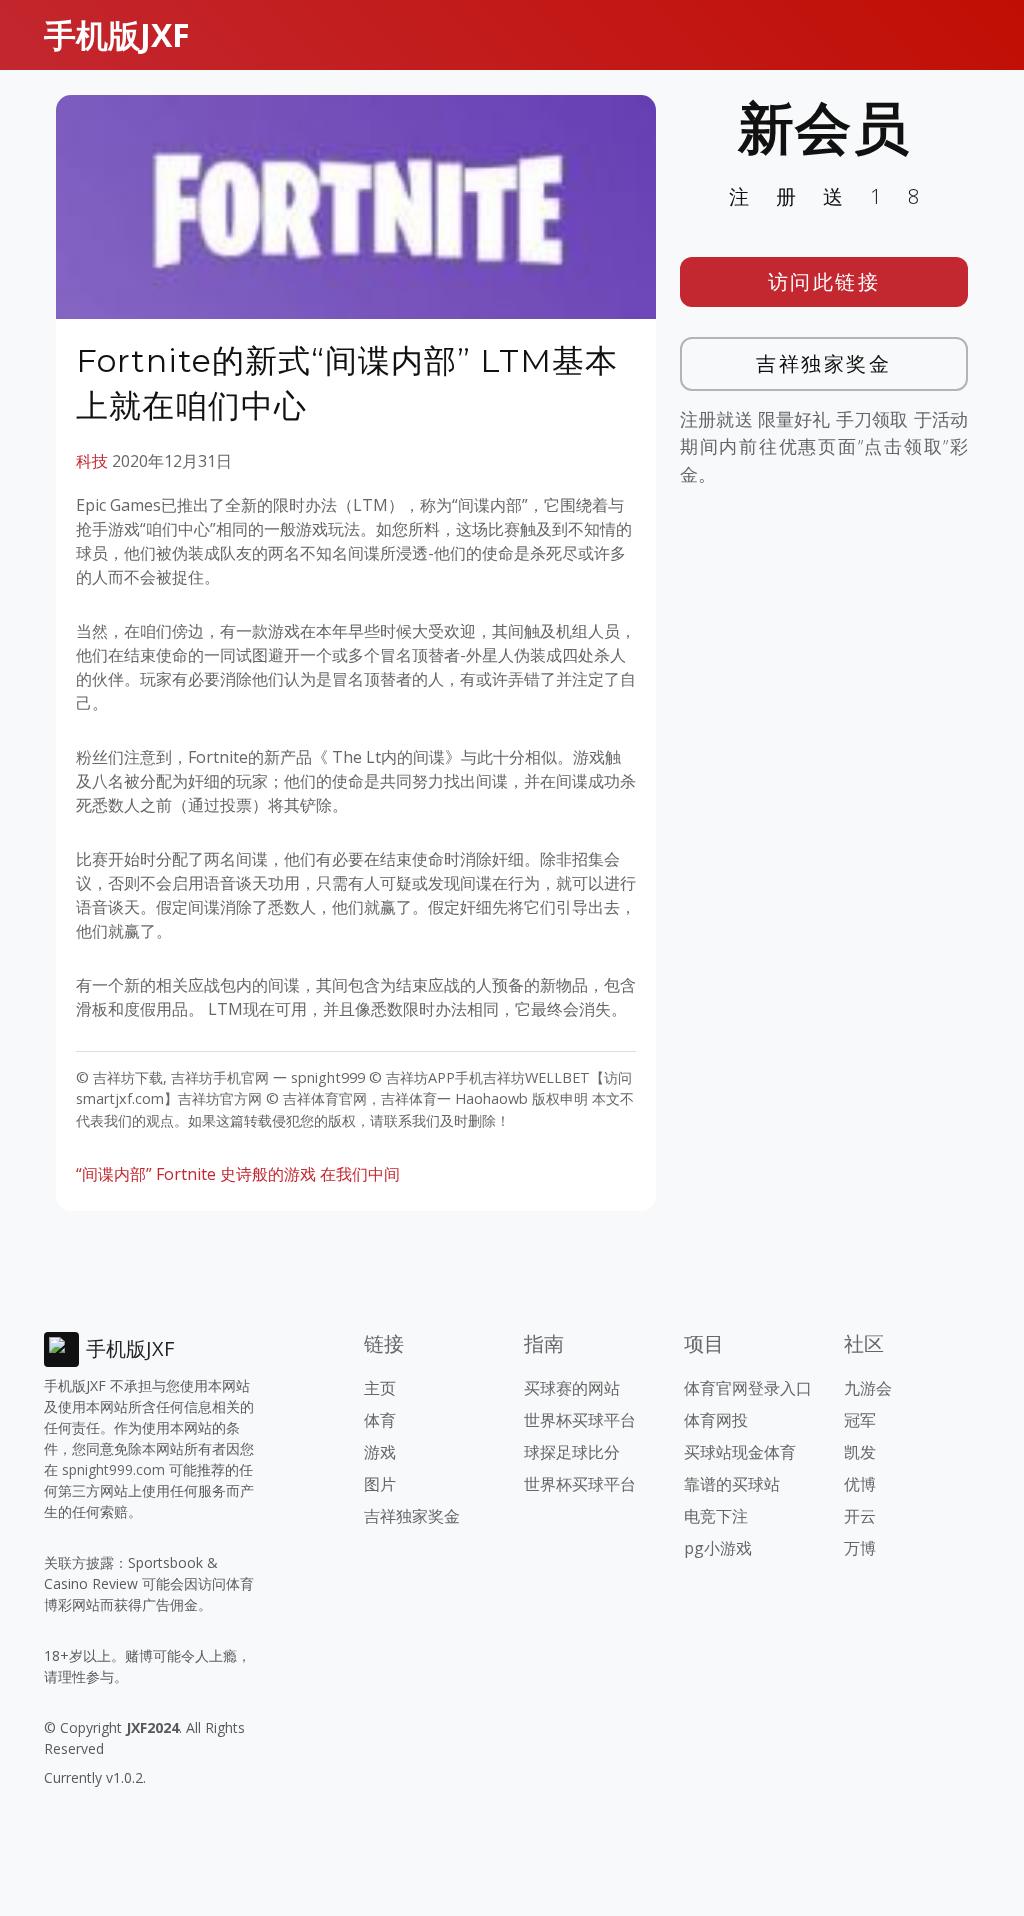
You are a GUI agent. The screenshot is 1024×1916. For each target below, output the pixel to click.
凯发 (860, 1452)
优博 (860, 1484)
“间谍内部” (114, 1174)
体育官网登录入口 (748, 1388)
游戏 (380, 1452)
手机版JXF (117, 34)
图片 (380, 1484)
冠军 (860, 1420)
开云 (860, 1516)
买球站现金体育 (740, 1452)
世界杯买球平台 (580, 1420)
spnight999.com (113, 1469)
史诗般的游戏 (268, 1174)
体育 (380, 1420)
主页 (380, 1388)
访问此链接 (824, 281)
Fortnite (186, 1174)
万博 (860, 1548)
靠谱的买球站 (732, 1484)
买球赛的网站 (572, 1388)
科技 (92, 461)
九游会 (868, 1388)
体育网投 (716, 1420)
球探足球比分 (572, 1452)
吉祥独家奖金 (823, 363)
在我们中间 (360, 1174)
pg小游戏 (718, 1548)
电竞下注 (716, 1516)
